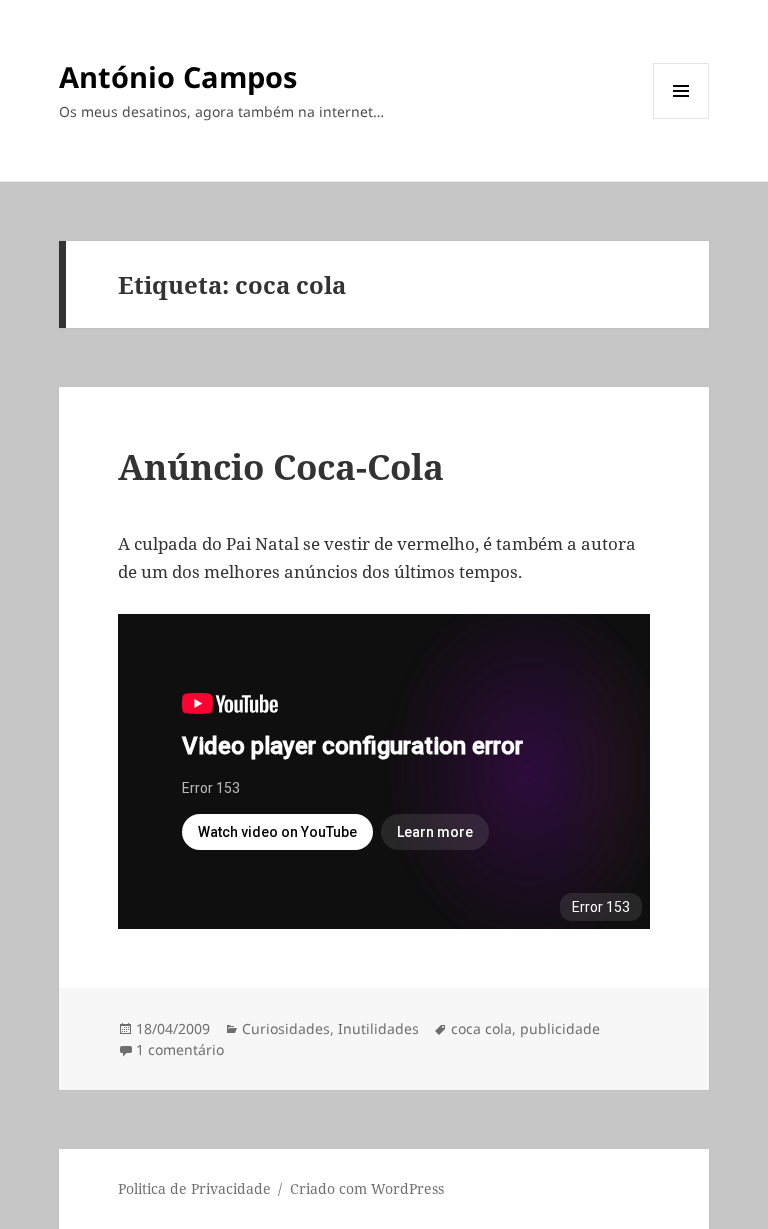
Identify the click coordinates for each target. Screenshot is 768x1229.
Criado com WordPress (367, 1188)
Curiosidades (286, 1028)
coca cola (481, 1028)
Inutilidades (378, 1028)
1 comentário (180, 1049)
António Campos (178, 76)
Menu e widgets (681, 118)
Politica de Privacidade (194, 1188)
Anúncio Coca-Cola (281, 466)
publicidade (560, 1028)
